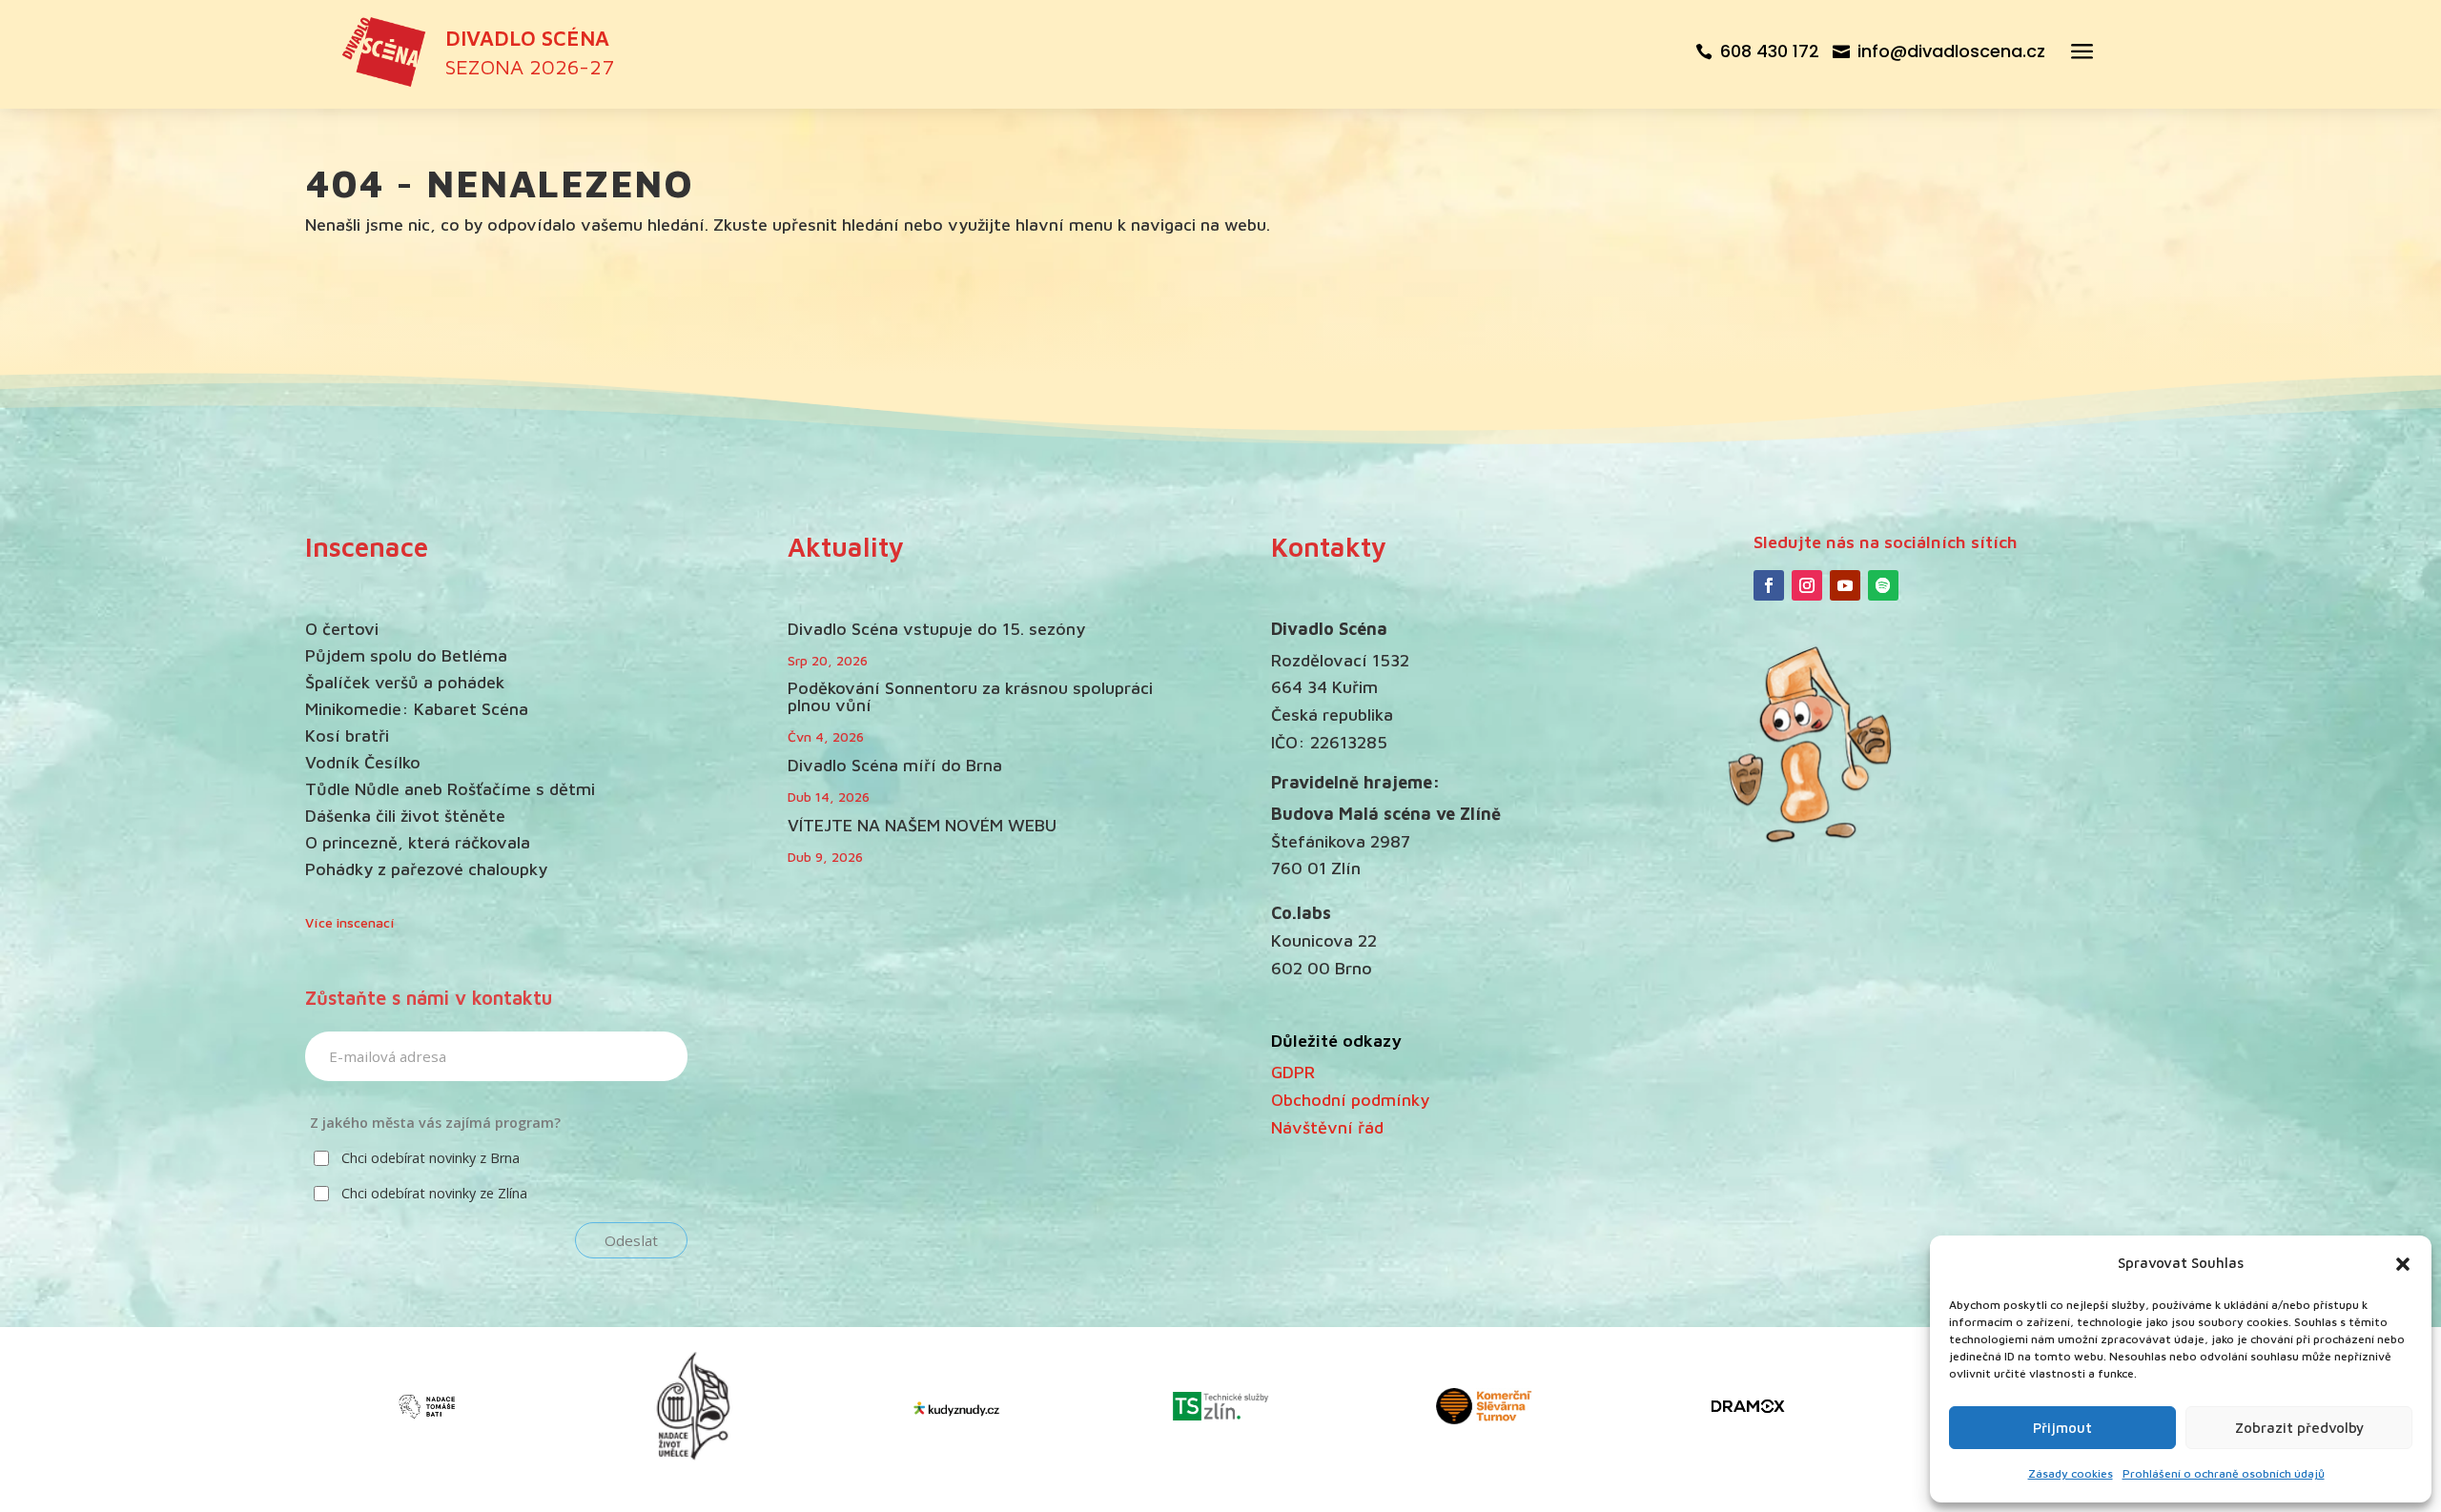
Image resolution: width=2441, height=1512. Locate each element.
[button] (2403, 1264)
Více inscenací (350, 922)
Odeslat (631, 1240)
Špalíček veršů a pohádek (405, 682)
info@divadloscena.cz (1951, 51)
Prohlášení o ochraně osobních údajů (2224, 1473)
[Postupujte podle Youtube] (1845, 585)
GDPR (1293, 1072)
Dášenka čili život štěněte (405, 816)
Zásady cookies (2071, 1473)
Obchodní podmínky (1350, 1100)
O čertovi (342, 629)
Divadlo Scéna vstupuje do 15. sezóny (936, 629)
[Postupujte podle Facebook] (1769, 585)
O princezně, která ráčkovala (418, 842)
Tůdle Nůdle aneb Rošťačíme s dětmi (450, 789)
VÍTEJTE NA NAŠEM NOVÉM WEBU (922, 825)
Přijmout (2062, 1428)
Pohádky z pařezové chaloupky (426, 869)
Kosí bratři (347, 736)
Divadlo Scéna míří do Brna (895, 765)
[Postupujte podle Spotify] (1883, 585)
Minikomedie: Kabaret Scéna (417, 709)
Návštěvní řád (1327, 1127)
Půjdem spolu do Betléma (406, 655)
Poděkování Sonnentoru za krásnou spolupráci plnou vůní (970, 696)
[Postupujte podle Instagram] (1807, 585)
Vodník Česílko (363, 762)
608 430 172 (1770, 51)
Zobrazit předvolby (2299, 1428)
